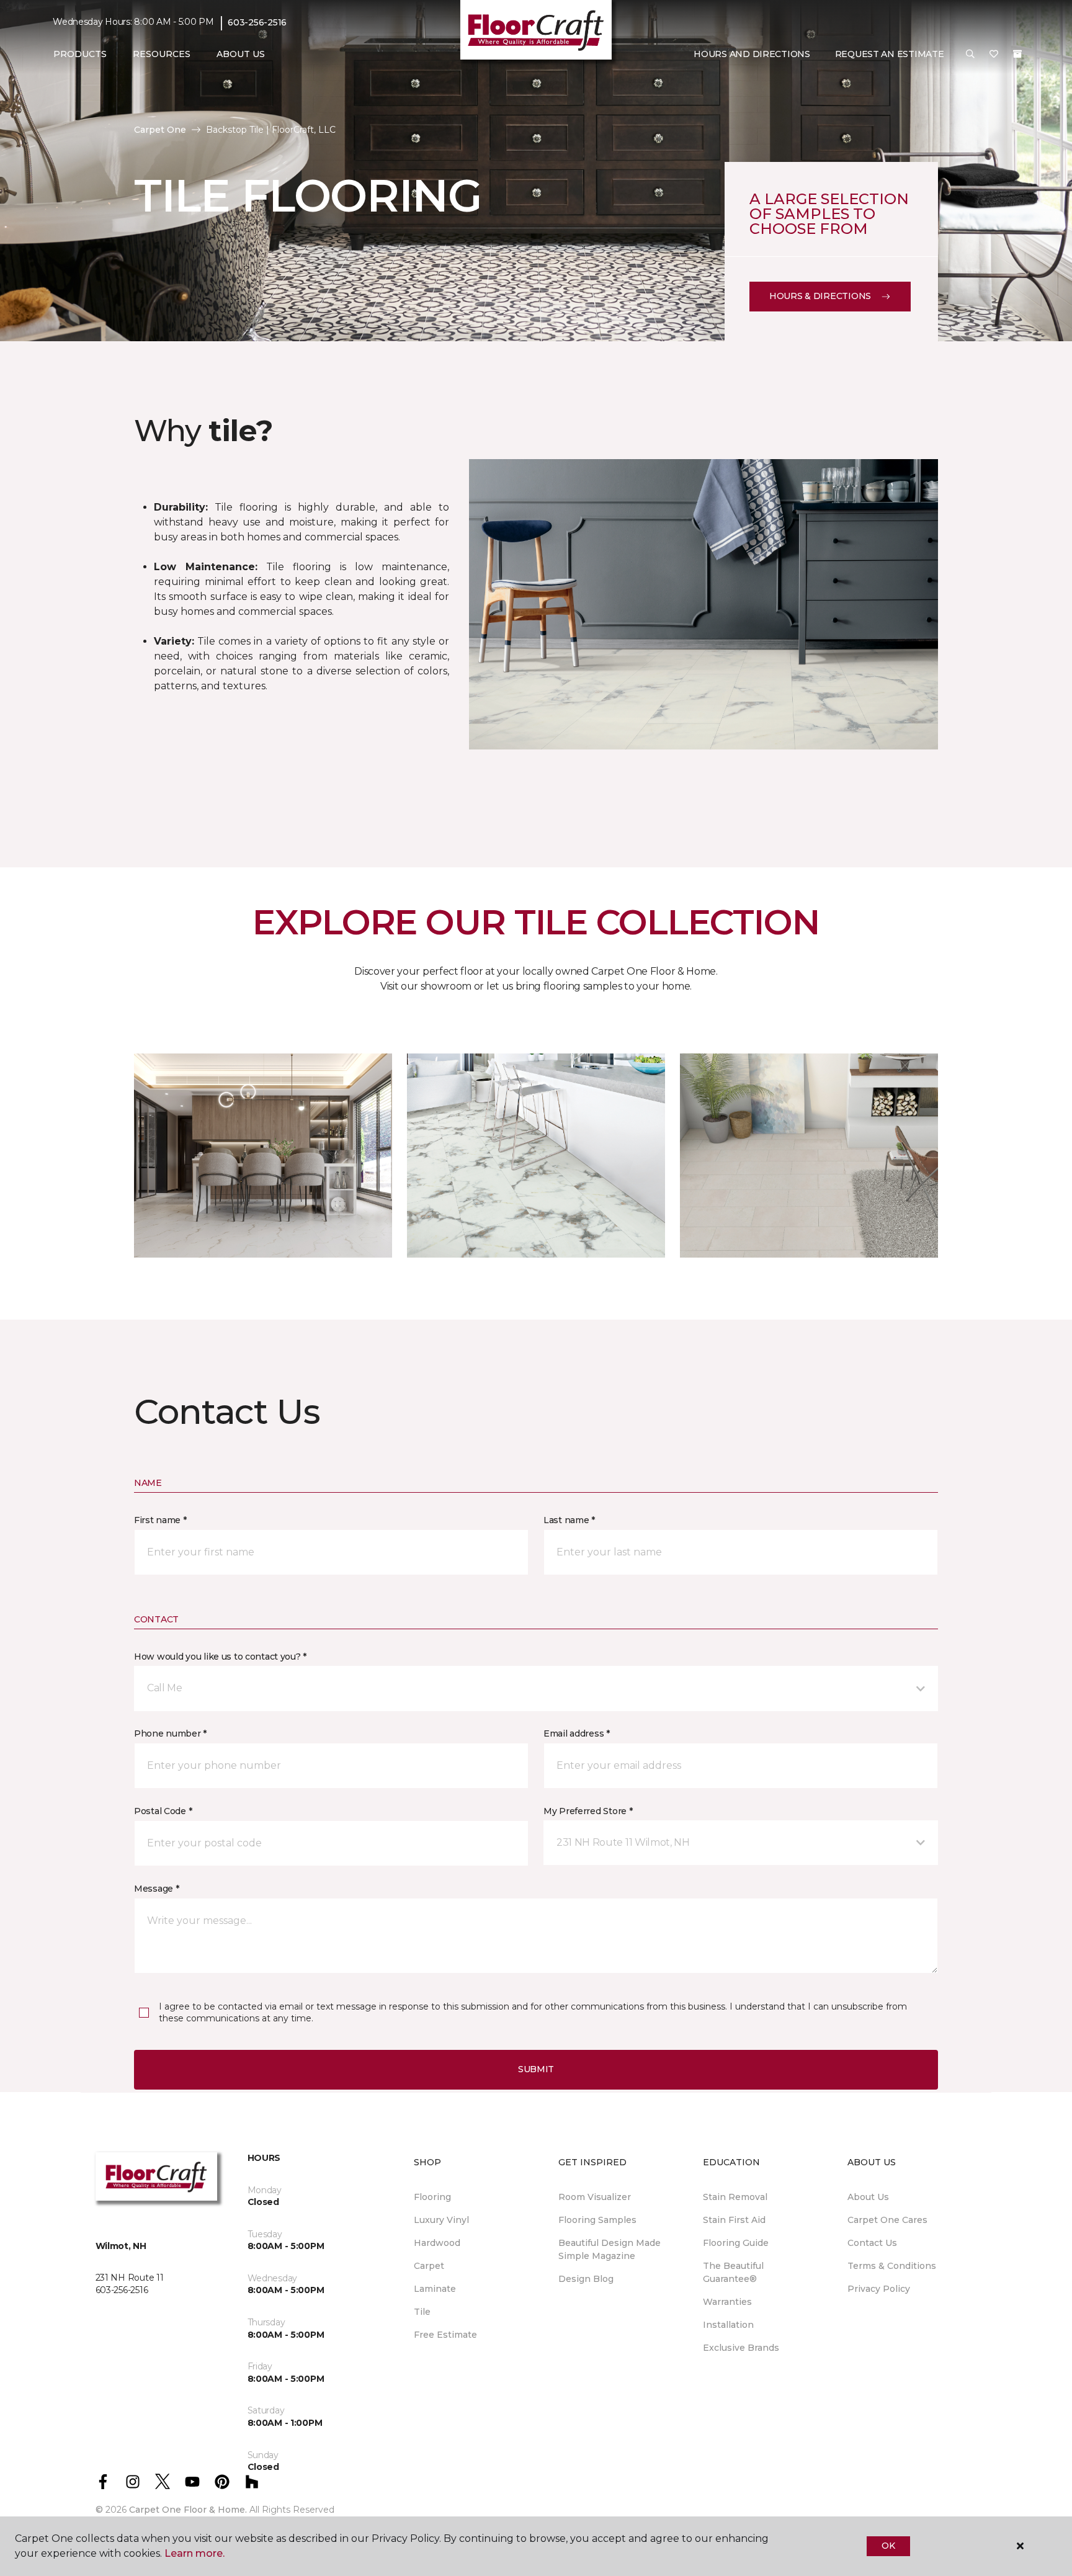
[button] (970, 55)
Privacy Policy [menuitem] (879, 2289)
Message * (156, 1889)
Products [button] (80, 54)
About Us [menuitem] (868, 2197)
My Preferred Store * (588, 1811)
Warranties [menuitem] (727, 2302)
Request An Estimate (890, 54)
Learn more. (194, 2553)
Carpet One (160, 130)
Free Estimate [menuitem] (445, 2335)
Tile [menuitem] (422, 2312)
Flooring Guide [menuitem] (736, 2243)
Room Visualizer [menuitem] (595, 2197)
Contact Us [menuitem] (872, 2243)
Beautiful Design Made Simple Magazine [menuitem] (610, 2249)
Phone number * (170, 1733)
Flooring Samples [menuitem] (597, 2220)
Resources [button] (162, 54)
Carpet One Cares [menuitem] (887, 2220)
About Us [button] (241, 54)
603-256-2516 (257, 22)
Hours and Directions (752, 54)
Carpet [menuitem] (429, 2266)
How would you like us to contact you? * (220, 1657)
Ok (888, 2546)
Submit (536, 2069)
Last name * (569, 1520)
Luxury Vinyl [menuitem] (441, 2220)
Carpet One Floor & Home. (188, 2510)
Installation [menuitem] (728, 2325)
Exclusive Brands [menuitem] (741, 2348)
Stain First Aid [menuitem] (734, 2220)
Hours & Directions (820, 296)
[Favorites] (994, 55)
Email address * (577, 1733)
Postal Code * (163, 1811)
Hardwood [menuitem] (437, 2243)
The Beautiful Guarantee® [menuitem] (733, 2272)
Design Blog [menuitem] (586, 2279)
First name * (160, 1520)
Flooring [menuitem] (432, 2197)
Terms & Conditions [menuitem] (892, 2266)
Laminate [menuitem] (435, 2289)
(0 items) (1017, 54)
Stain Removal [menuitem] (735, 2197)
